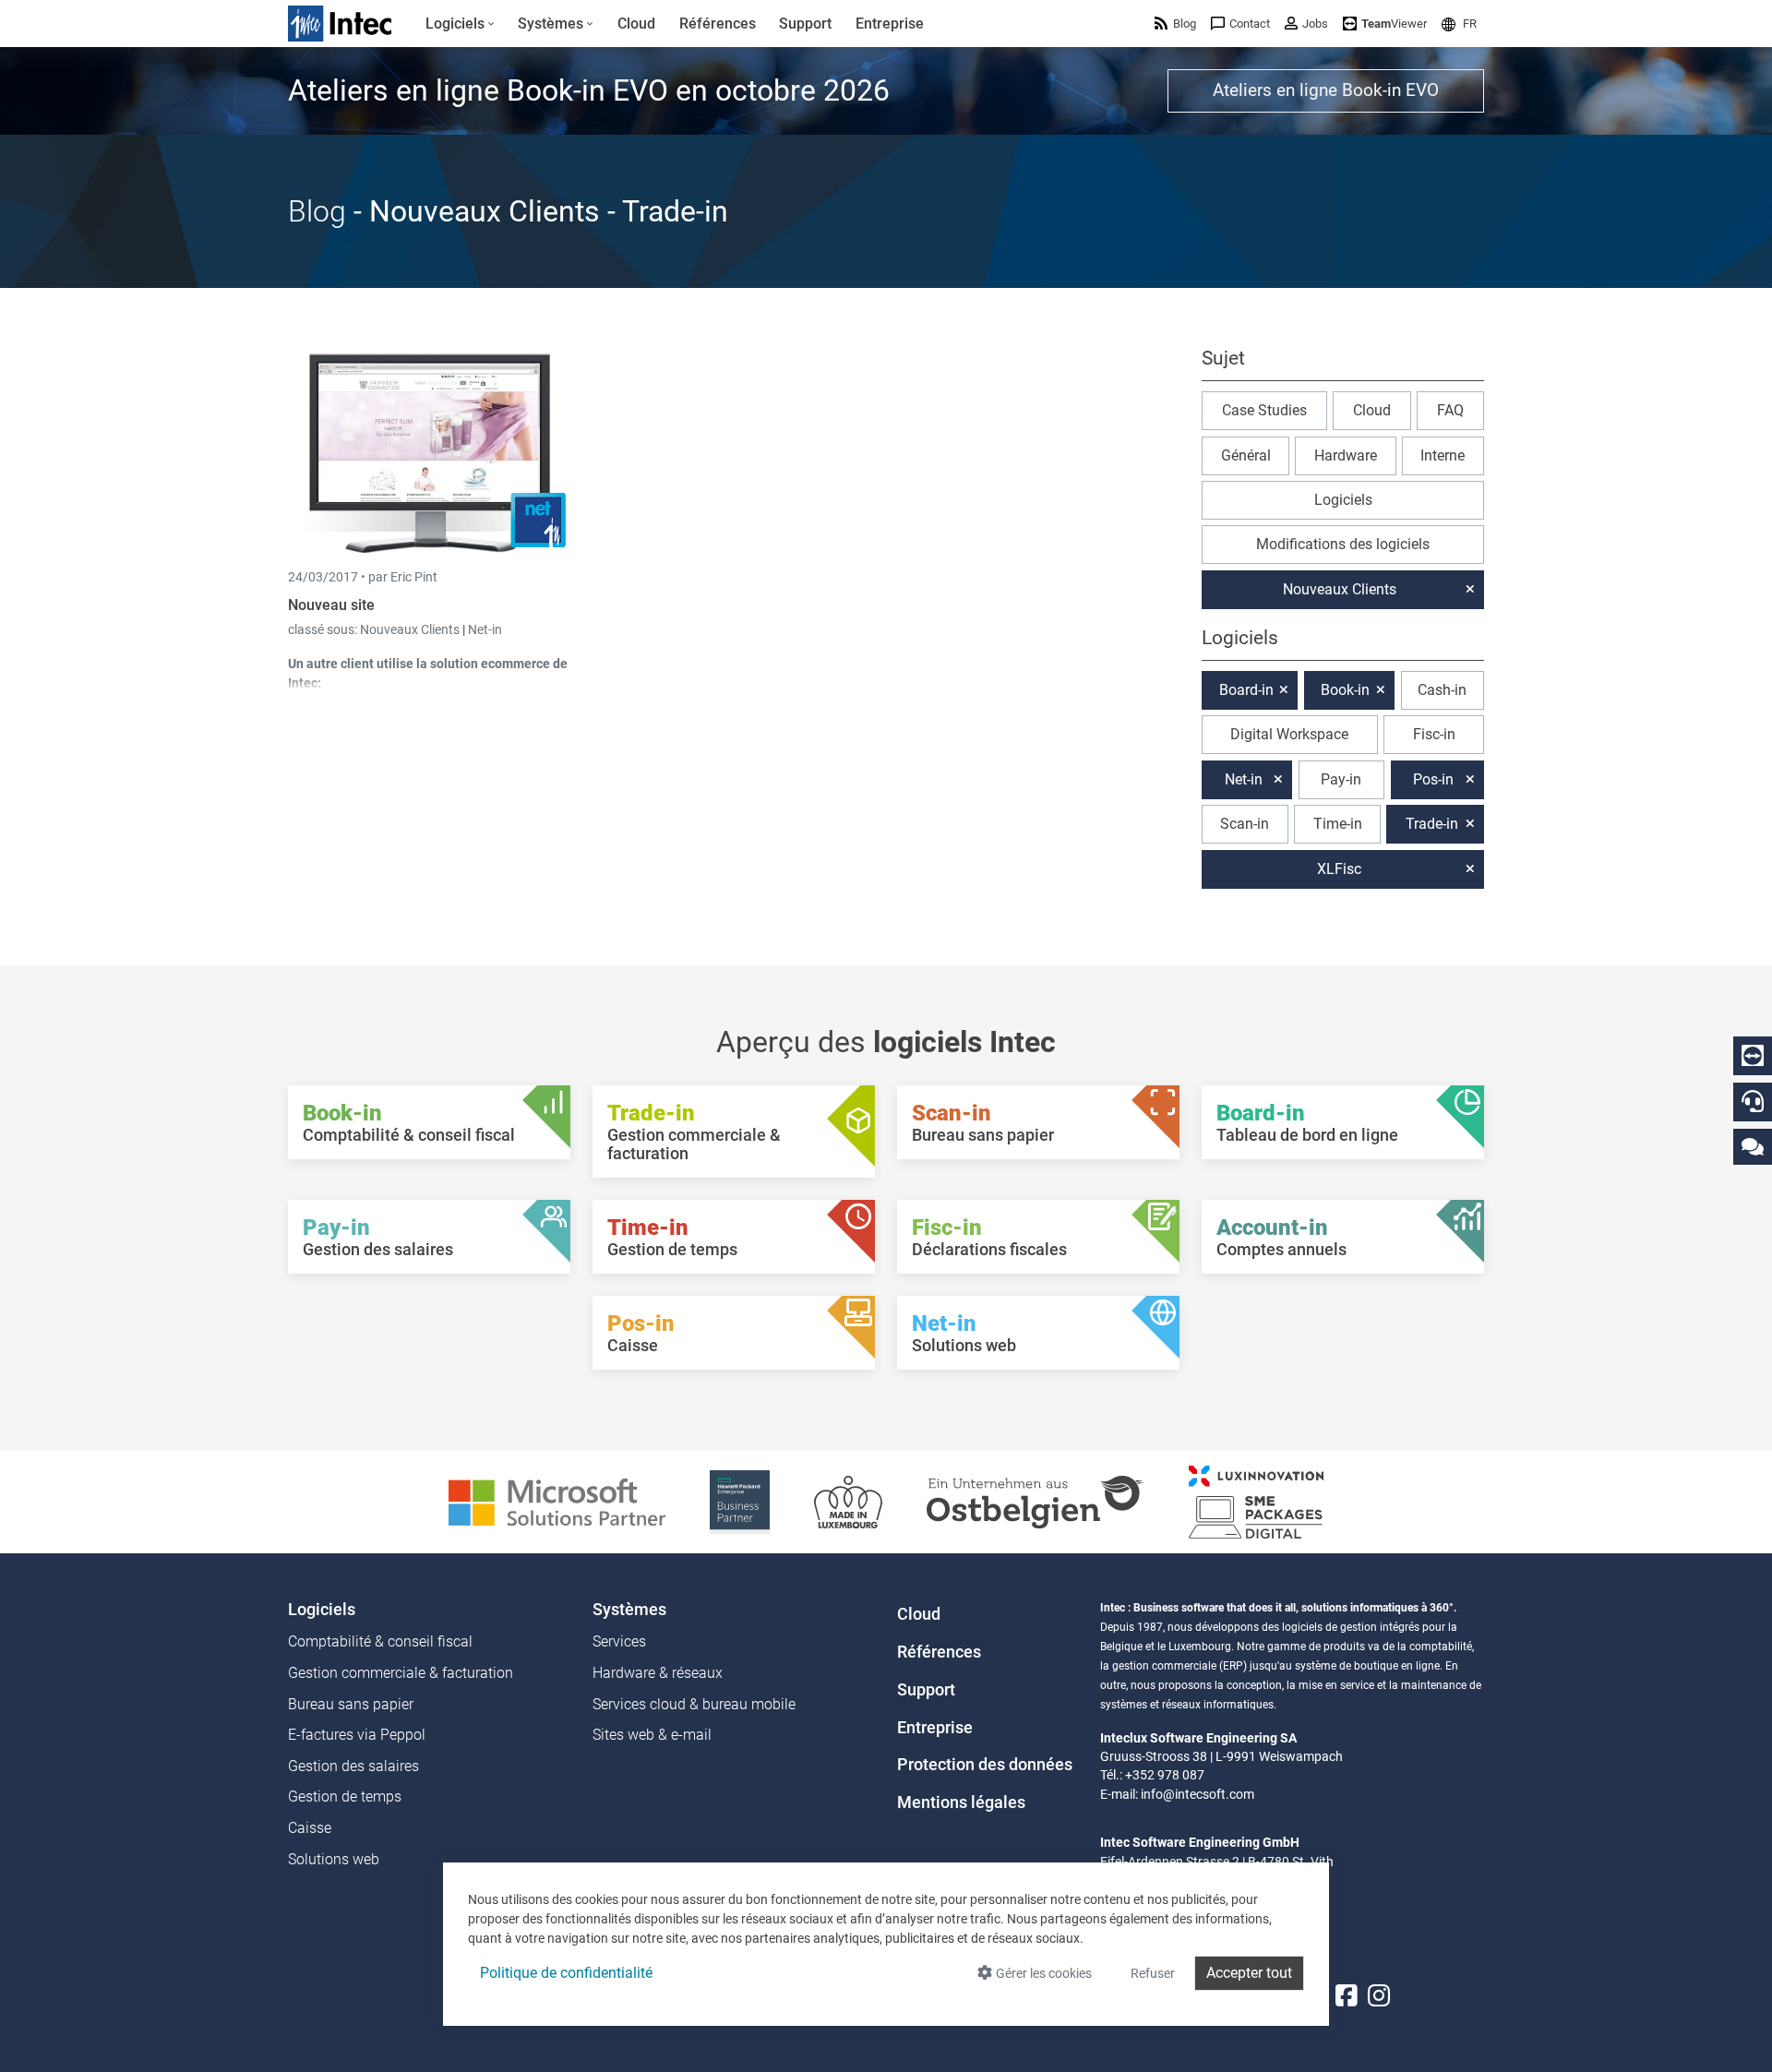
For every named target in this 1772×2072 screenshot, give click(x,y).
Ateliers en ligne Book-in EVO (1326, 90)
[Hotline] (1753, 1101)
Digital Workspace (1289, 734)
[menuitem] (460, 24)
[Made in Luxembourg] (848, 1501)
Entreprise (935, 1728)
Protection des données (985, 1765)
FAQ (1450, 410)
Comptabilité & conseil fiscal (380, 1641)
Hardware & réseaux (658, 1673)
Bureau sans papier (351, 1704)
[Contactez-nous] (1753, 1146)
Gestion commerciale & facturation (401, 1673)
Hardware (1346, 455)
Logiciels (1343, 500)
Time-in (1338, 824)
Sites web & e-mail (652, 1735)
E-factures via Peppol (357, 1735)
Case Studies (1264, 410)
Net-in (485, 629)
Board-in (1246, 690)
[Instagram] (1379, 1996)
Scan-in (1245, 824)
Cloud (1372, 410)
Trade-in (1432, 824)
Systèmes (629, 1610)
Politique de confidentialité (566, 1973)
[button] (1459, 24)
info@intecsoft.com (1197, 1794)
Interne (1443, 455)
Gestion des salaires (353, 1766)
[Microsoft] (557, 1501)
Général (1246, 455)
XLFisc (1339, 869)
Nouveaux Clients (411, 629)
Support (926, 1690)
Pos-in (1433, 779)
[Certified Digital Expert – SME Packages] (1256, 1501)
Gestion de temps (345, 1797)
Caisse (310, 1828)
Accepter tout (1249, 1973)
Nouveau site (331, 605)
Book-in (1345, 690)
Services (619, 1641)
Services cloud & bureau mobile (694, 1704)
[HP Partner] (740, 1501)
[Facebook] (1347, 1996)
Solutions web (334, 1859)
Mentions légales (961, 1803)
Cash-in (1442, 690)
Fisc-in (1434, 734)
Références (939, 1652)
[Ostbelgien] (1036, 1501)
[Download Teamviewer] (1753, 1056)
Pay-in (1341, 779)
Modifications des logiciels (1343, 544)
